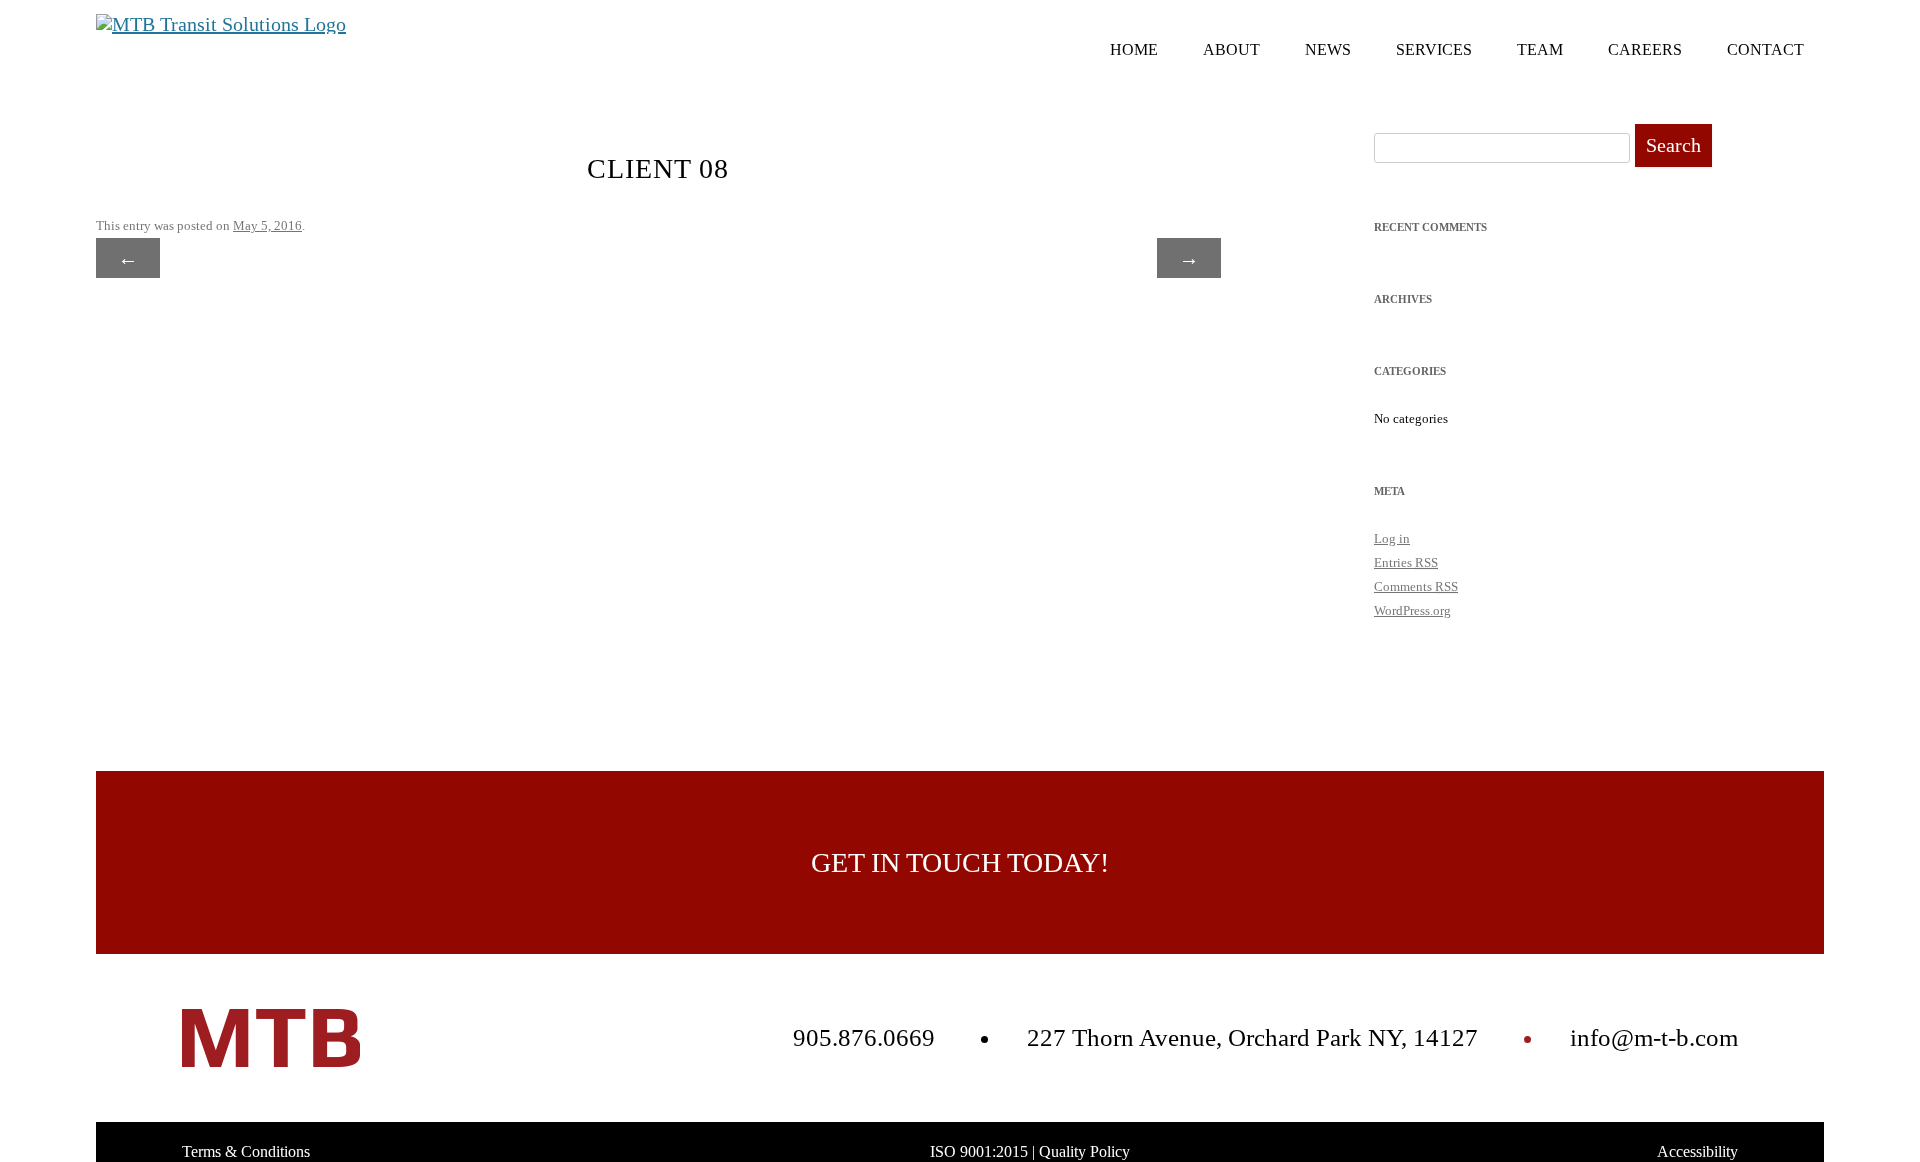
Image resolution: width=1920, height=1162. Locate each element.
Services (1434, 49)
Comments (1416, 586)
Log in (1392, 538)
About (1231, 49)
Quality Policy (1084, 1151)
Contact (1765, 49)
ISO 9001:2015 (979, 1151)
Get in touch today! (960, 862)
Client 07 (1138, 258)
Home (1134, 49)
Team (1540, 49)
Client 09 (179, 258)
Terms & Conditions (246, 1151)
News (1328, 49)
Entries (1406, 562)
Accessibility (1697, 1151)
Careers (1645, 49)
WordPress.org (1412, 610)
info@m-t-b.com (1654, 1037)
